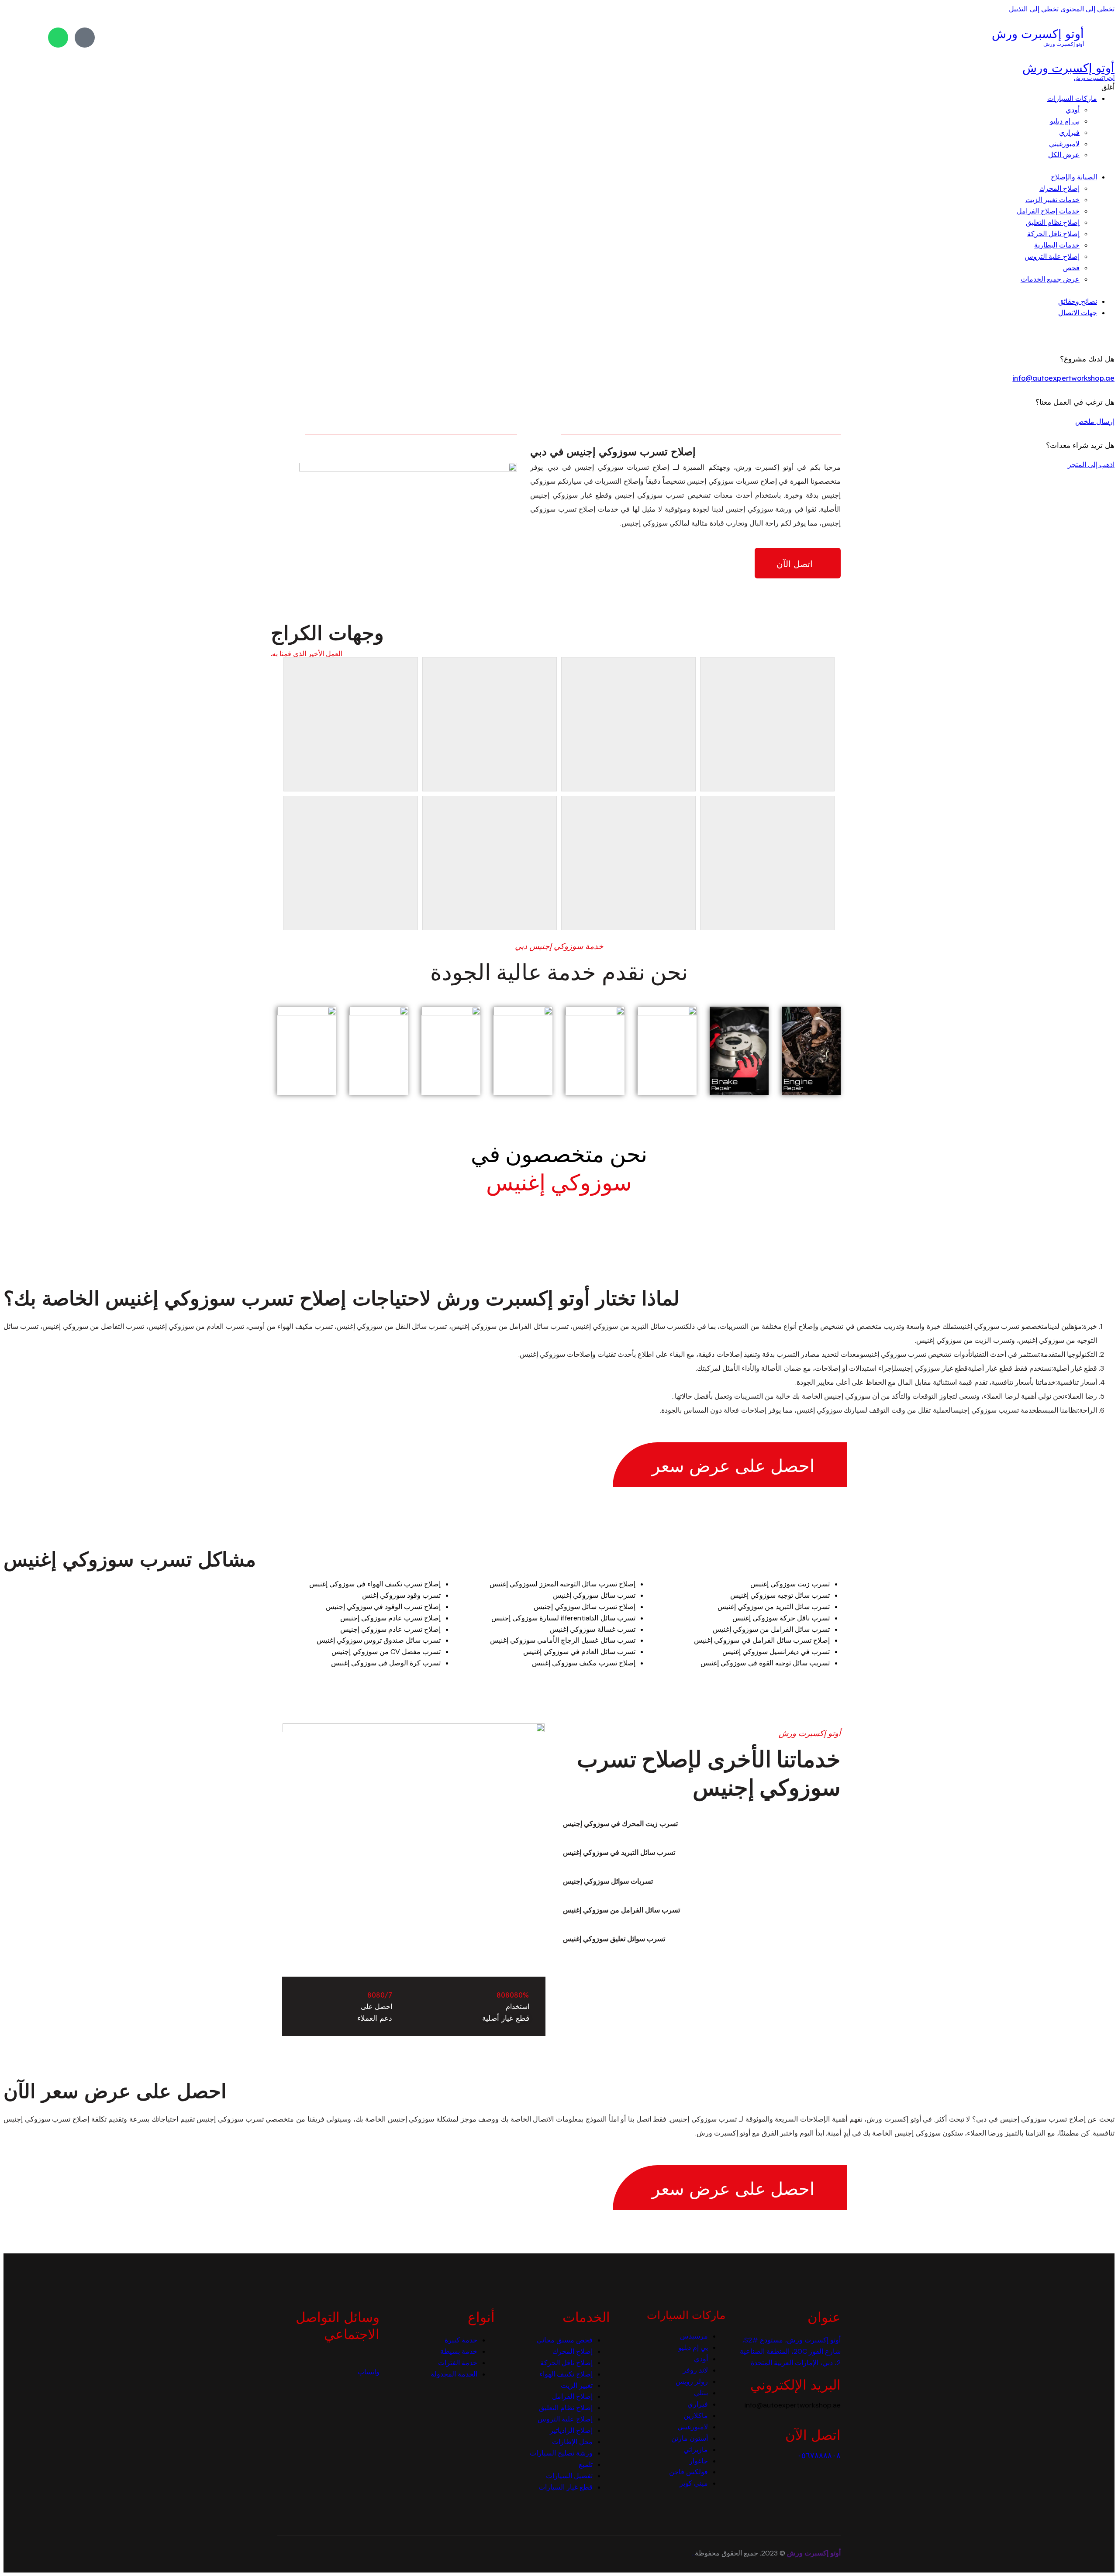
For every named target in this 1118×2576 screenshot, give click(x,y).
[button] (691, 1824)
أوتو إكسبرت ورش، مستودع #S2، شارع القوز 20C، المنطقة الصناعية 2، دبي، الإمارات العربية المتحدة (790, 2351)
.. (694, 2553)
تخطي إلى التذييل (1033, 9)
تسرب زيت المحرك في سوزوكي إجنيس (621, 1824)
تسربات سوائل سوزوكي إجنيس (608, 1881)
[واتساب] (58, 38)
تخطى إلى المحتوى (1087, 9)
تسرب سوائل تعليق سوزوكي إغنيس (614, 1939)
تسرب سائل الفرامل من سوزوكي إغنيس (622, 1910)
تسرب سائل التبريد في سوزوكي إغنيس (619, 1852)
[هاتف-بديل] (85, 38)
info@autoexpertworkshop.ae (1063, 378)
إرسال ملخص (1095, 421)
